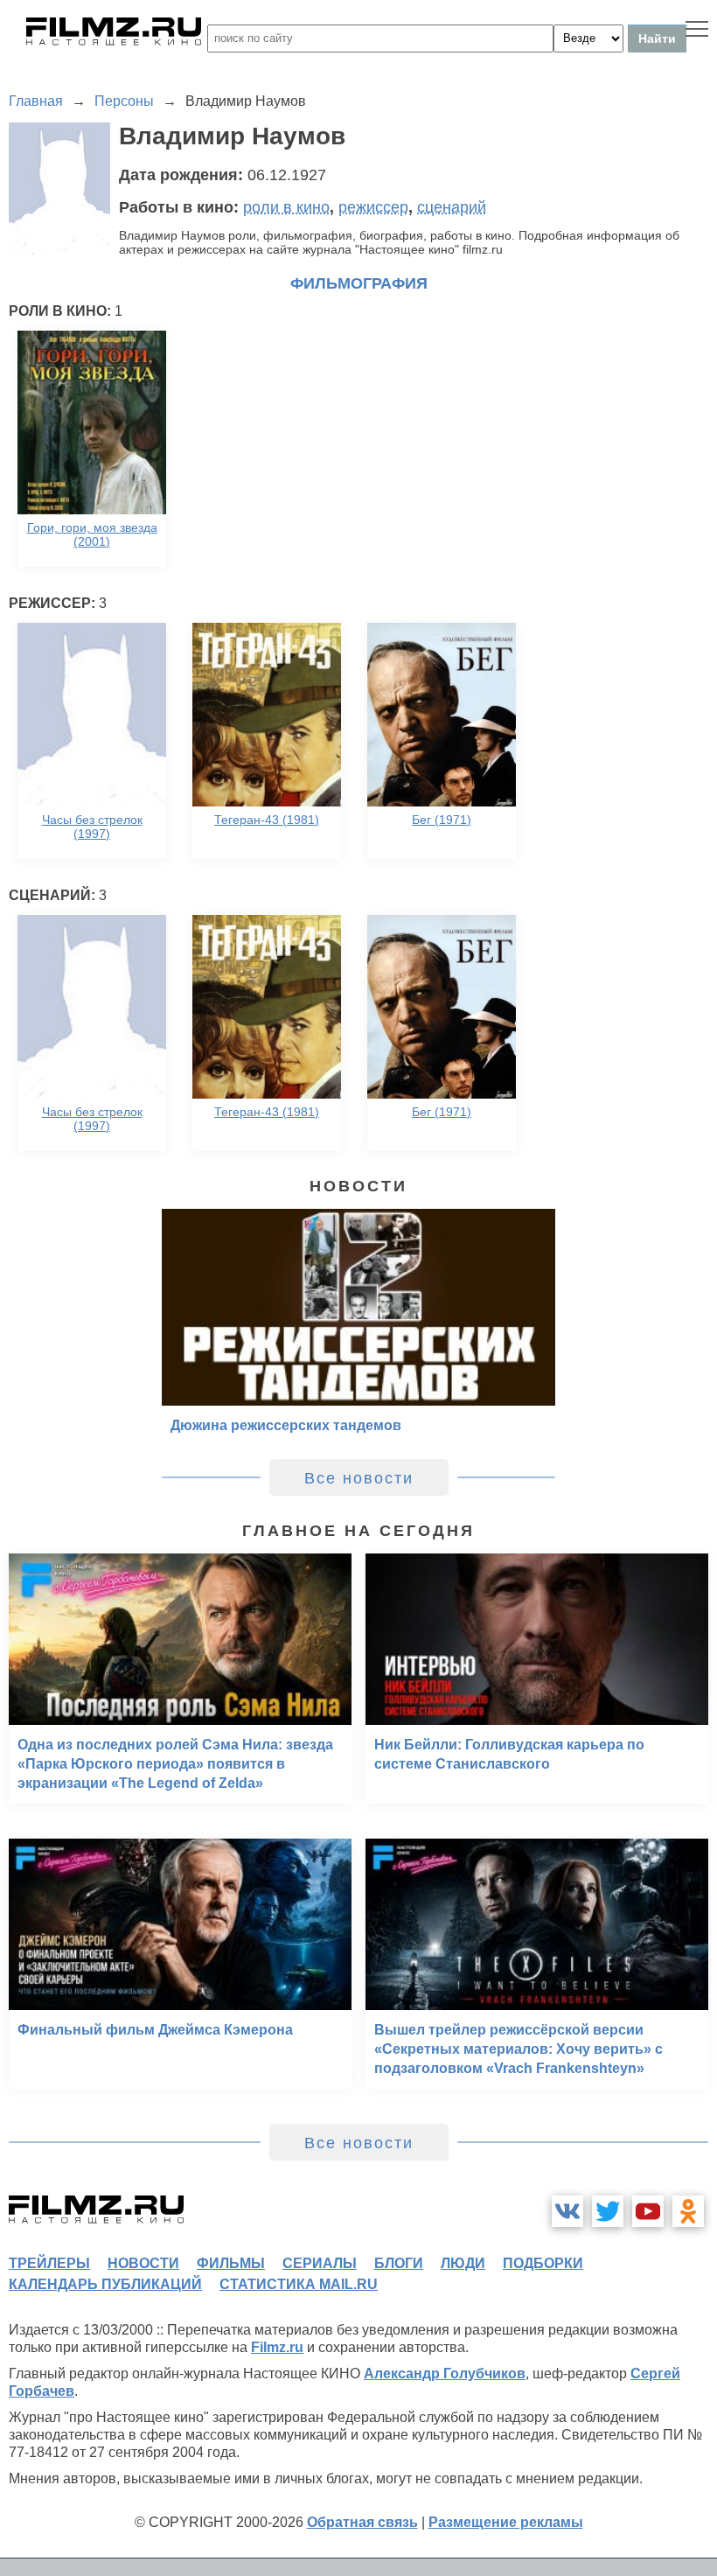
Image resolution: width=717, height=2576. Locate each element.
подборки (543, 2263)
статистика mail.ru (299, 2284)
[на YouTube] (648, 2211)
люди (463, 2263)
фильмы (231, 2263)
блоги (399, 2263)
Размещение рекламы (506, 2522)
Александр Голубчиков (445, 2374)
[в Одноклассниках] (688, 2211)
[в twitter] (608, 2211)
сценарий (452, 207)
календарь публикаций (105, 2284)
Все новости (359, 1478)
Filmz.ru (277, 2347)
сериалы (320, 2263)
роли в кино (286, 207)
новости (143, 2263)
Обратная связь (362, 2522)
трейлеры (49, 2263)
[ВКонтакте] (567, 2211)
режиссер (373, 207)
